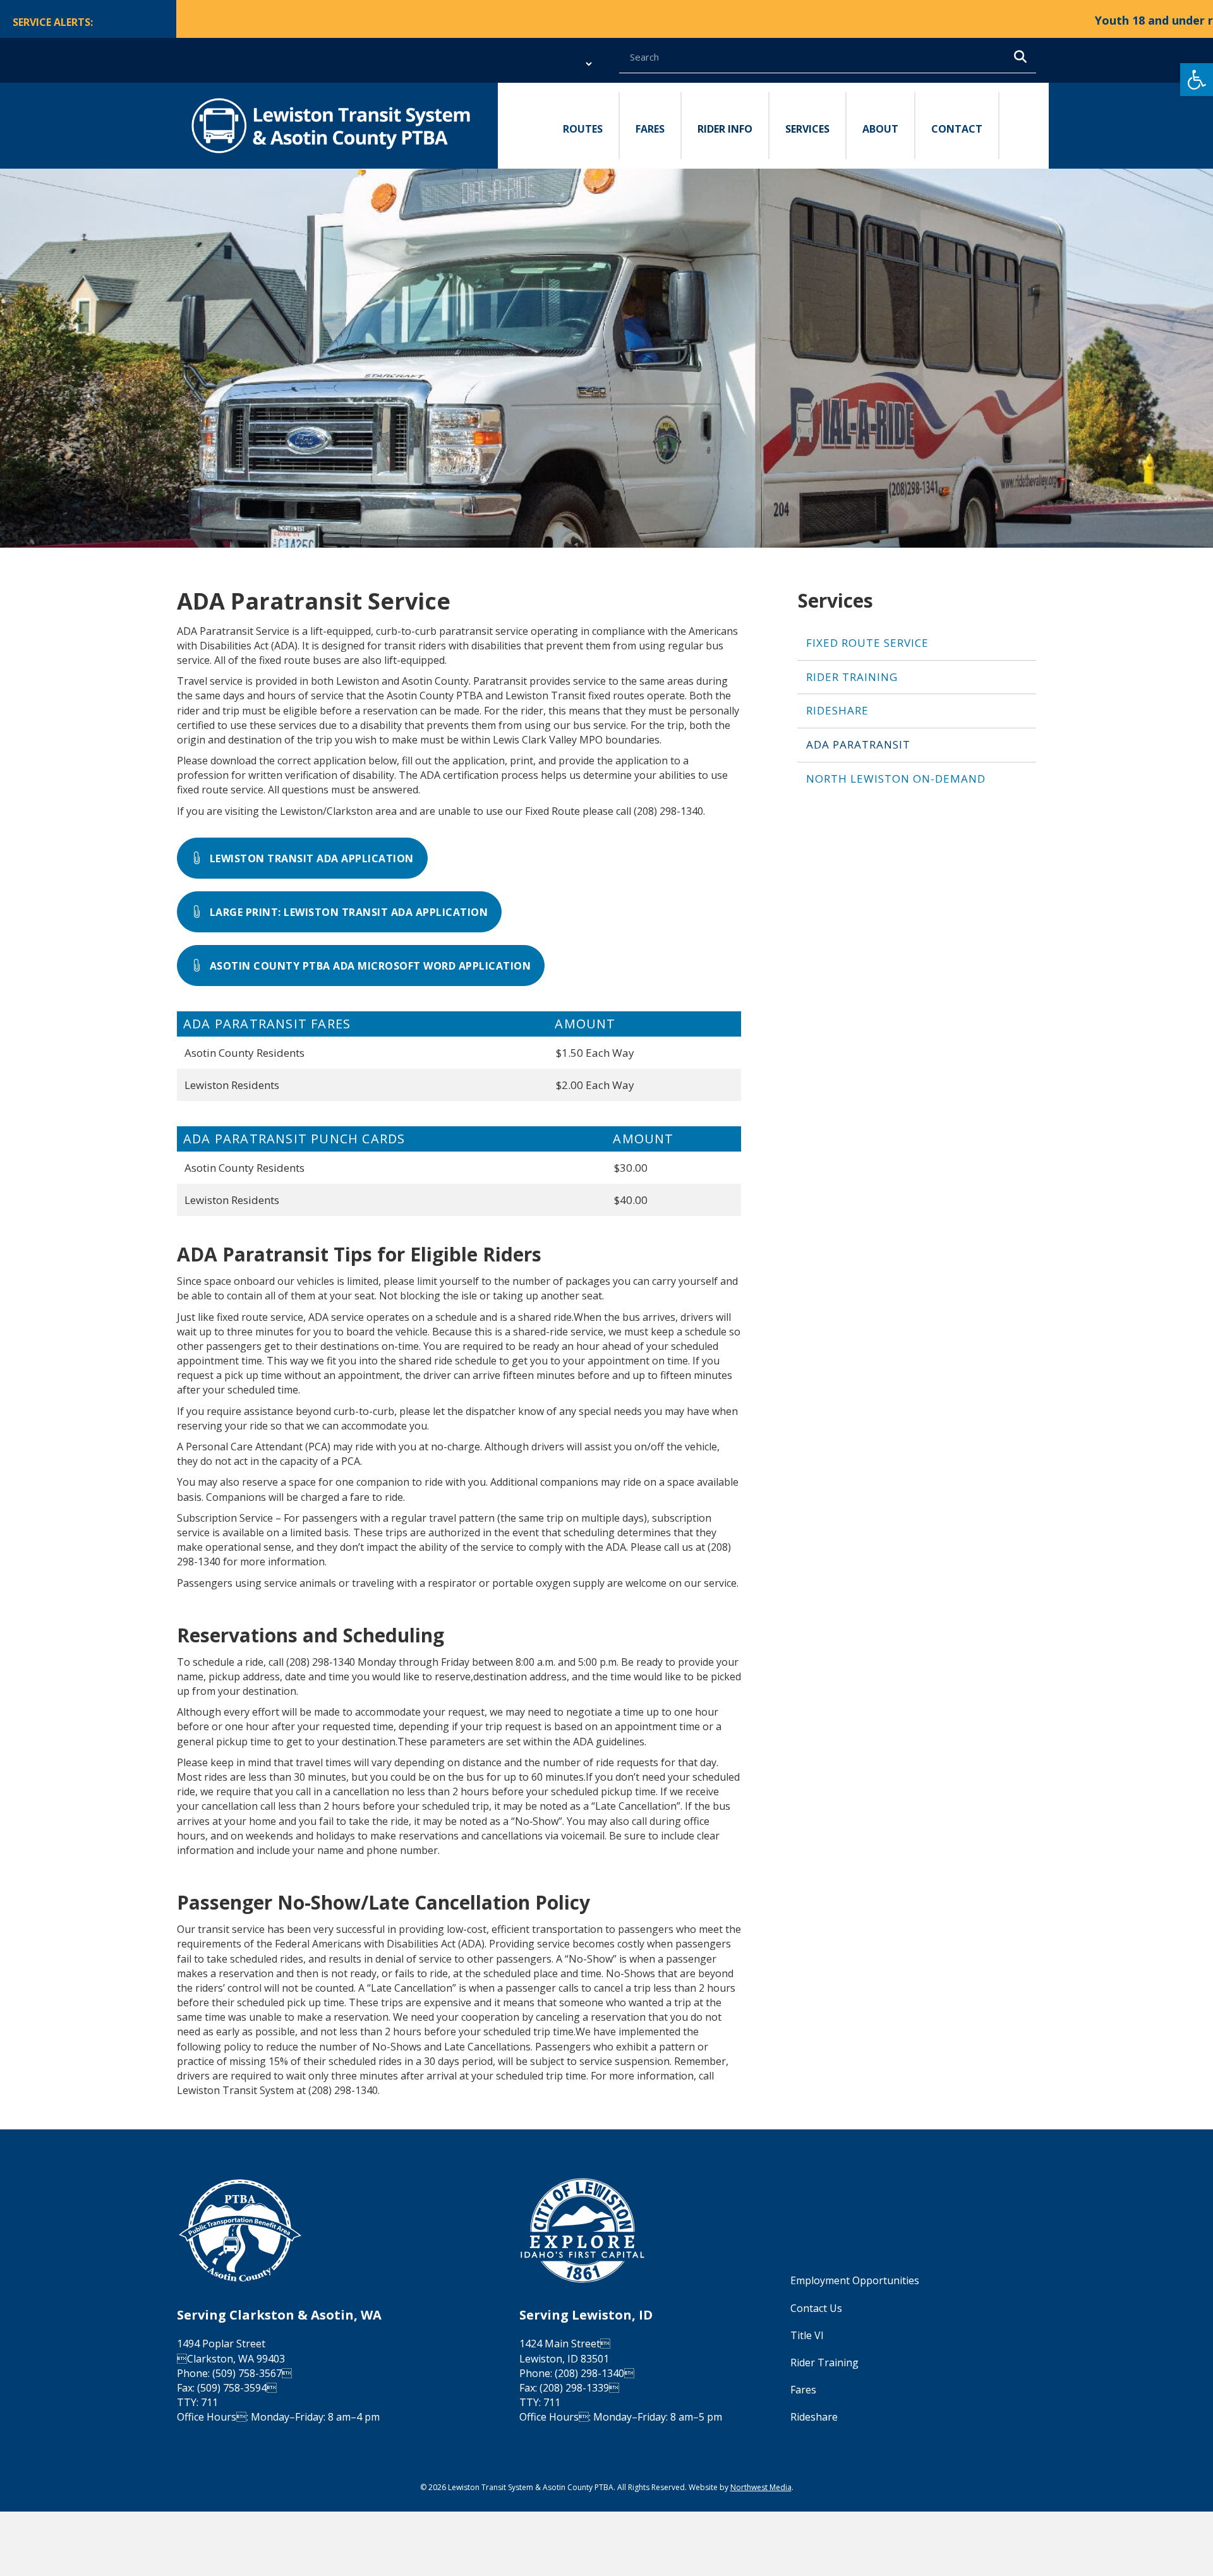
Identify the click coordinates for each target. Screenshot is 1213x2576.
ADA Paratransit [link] (858, 744)
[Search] (1020, 57)
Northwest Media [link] (761, 2487)
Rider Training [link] (852, 677)
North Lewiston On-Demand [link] (896, 779)
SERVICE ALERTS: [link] (53, 22)
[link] (1197, 80)
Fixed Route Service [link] (867, 643)
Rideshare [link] (837, 710)
